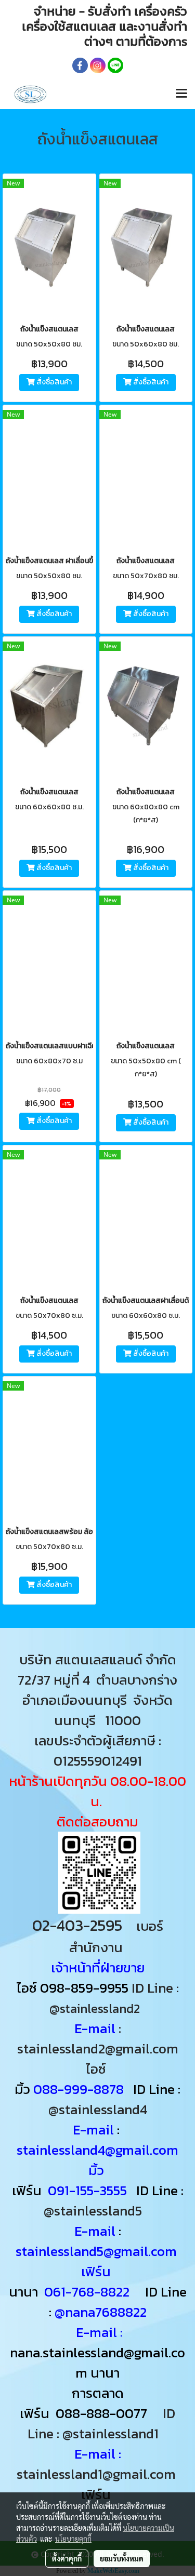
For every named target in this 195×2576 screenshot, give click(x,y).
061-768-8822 (88, 2292)
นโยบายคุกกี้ (73, 2539)
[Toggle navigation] (181, 94)
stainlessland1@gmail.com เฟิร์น (98, 2484)
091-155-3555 (87, 2190)
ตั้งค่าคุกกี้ (67, 2558)
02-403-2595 (77, 1925)
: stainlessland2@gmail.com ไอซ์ (98, 2048)
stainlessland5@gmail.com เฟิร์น (98, 2261)
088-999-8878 (79, 2089)
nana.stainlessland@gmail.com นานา (97, 2363)
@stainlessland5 (96, 2211)
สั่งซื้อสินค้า (53, 383)
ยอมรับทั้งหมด (122, 2558)
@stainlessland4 (98, 2109)
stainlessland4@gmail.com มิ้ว (97, 2160)
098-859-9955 (84, 1988)
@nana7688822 (101, 2312)
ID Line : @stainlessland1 (102, 2423)
